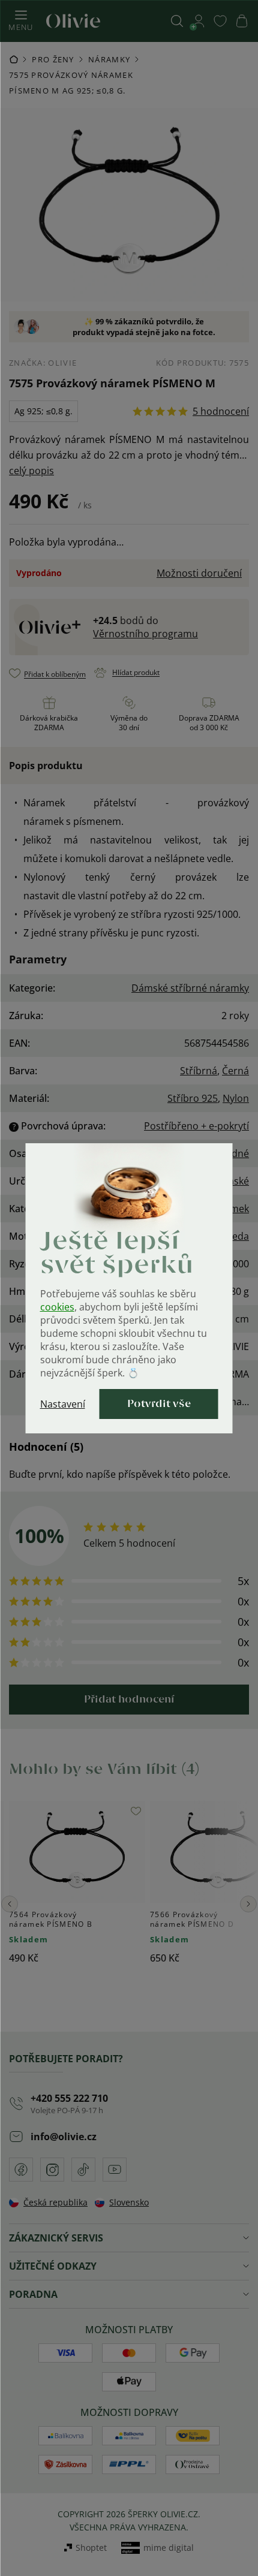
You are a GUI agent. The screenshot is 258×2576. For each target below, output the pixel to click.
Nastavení (63, 1404)
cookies (57, 1307)
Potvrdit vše (159, 1404)
